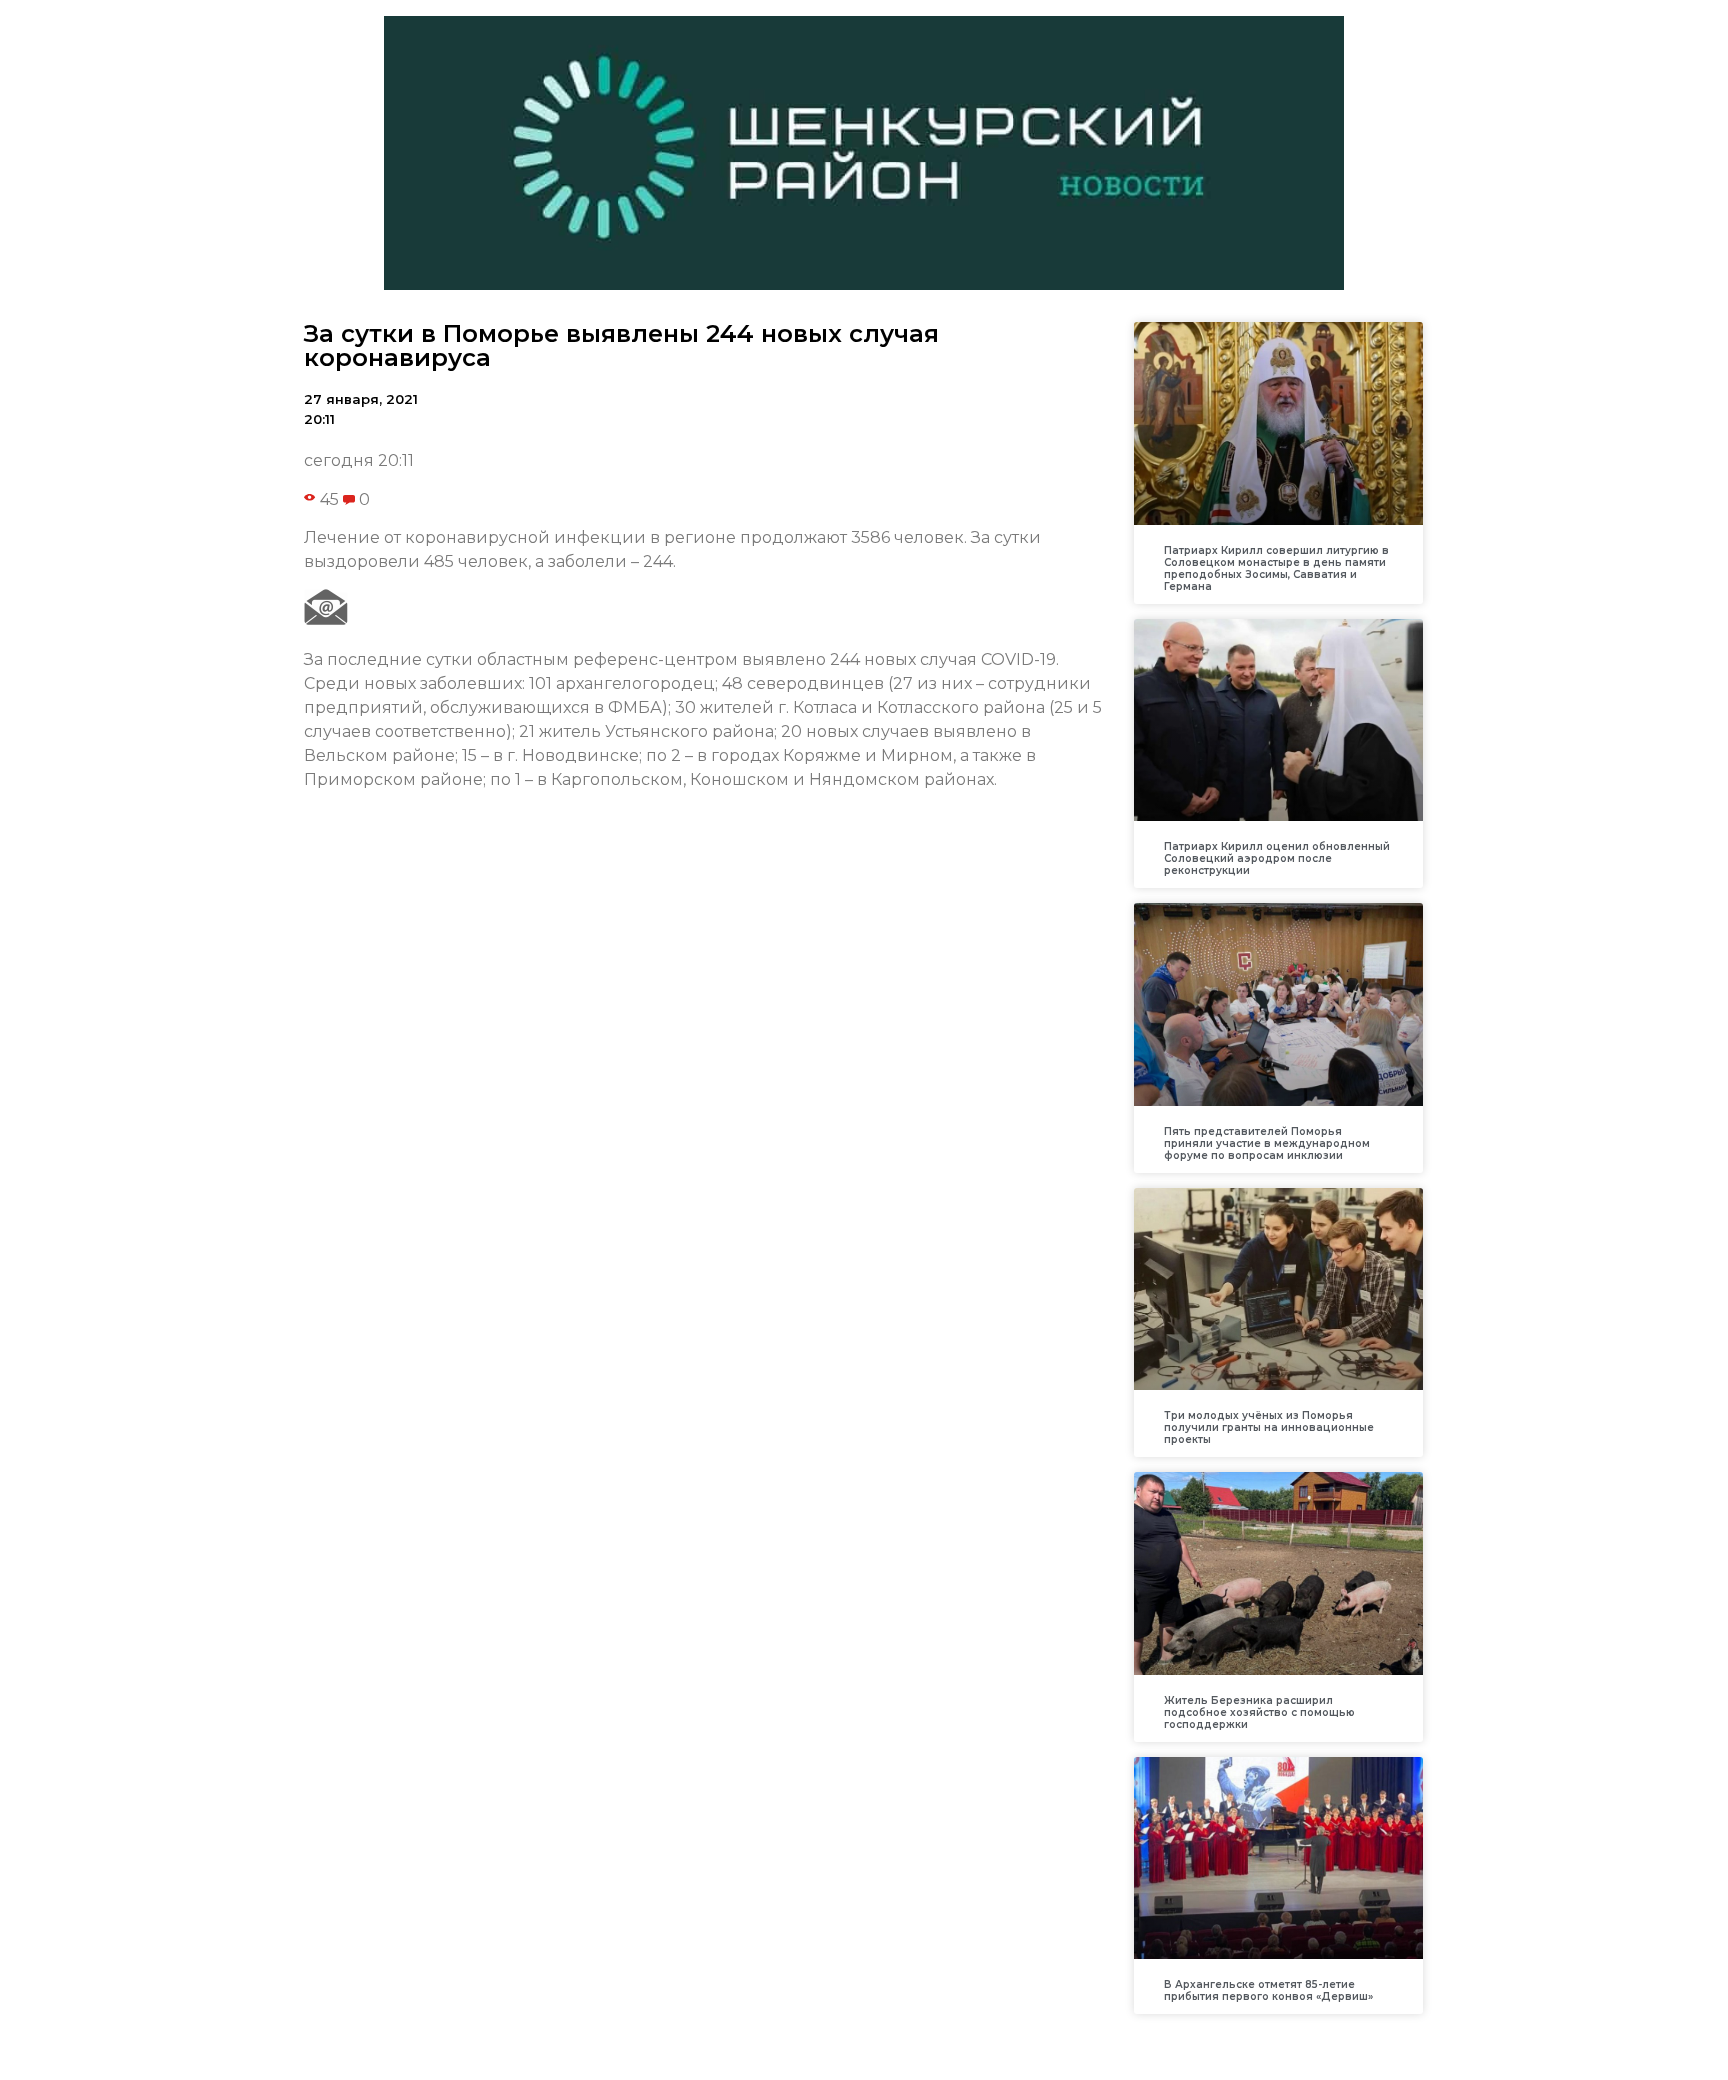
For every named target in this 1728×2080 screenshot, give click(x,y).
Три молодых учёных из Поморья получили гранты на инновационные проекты (1269, 1427)
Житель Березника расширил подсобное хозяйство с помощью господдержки (1259, 1712)
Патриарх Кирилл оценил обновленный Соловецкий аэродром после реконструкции (1277, 858)
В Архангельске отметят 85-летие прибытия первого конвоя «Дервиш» (1268, 1990)
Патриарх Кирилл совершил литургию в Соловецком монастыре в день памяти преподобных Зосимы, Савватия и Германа (1276, 568)
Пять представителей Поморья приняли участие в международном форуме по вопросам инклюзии (1267, 1143)
